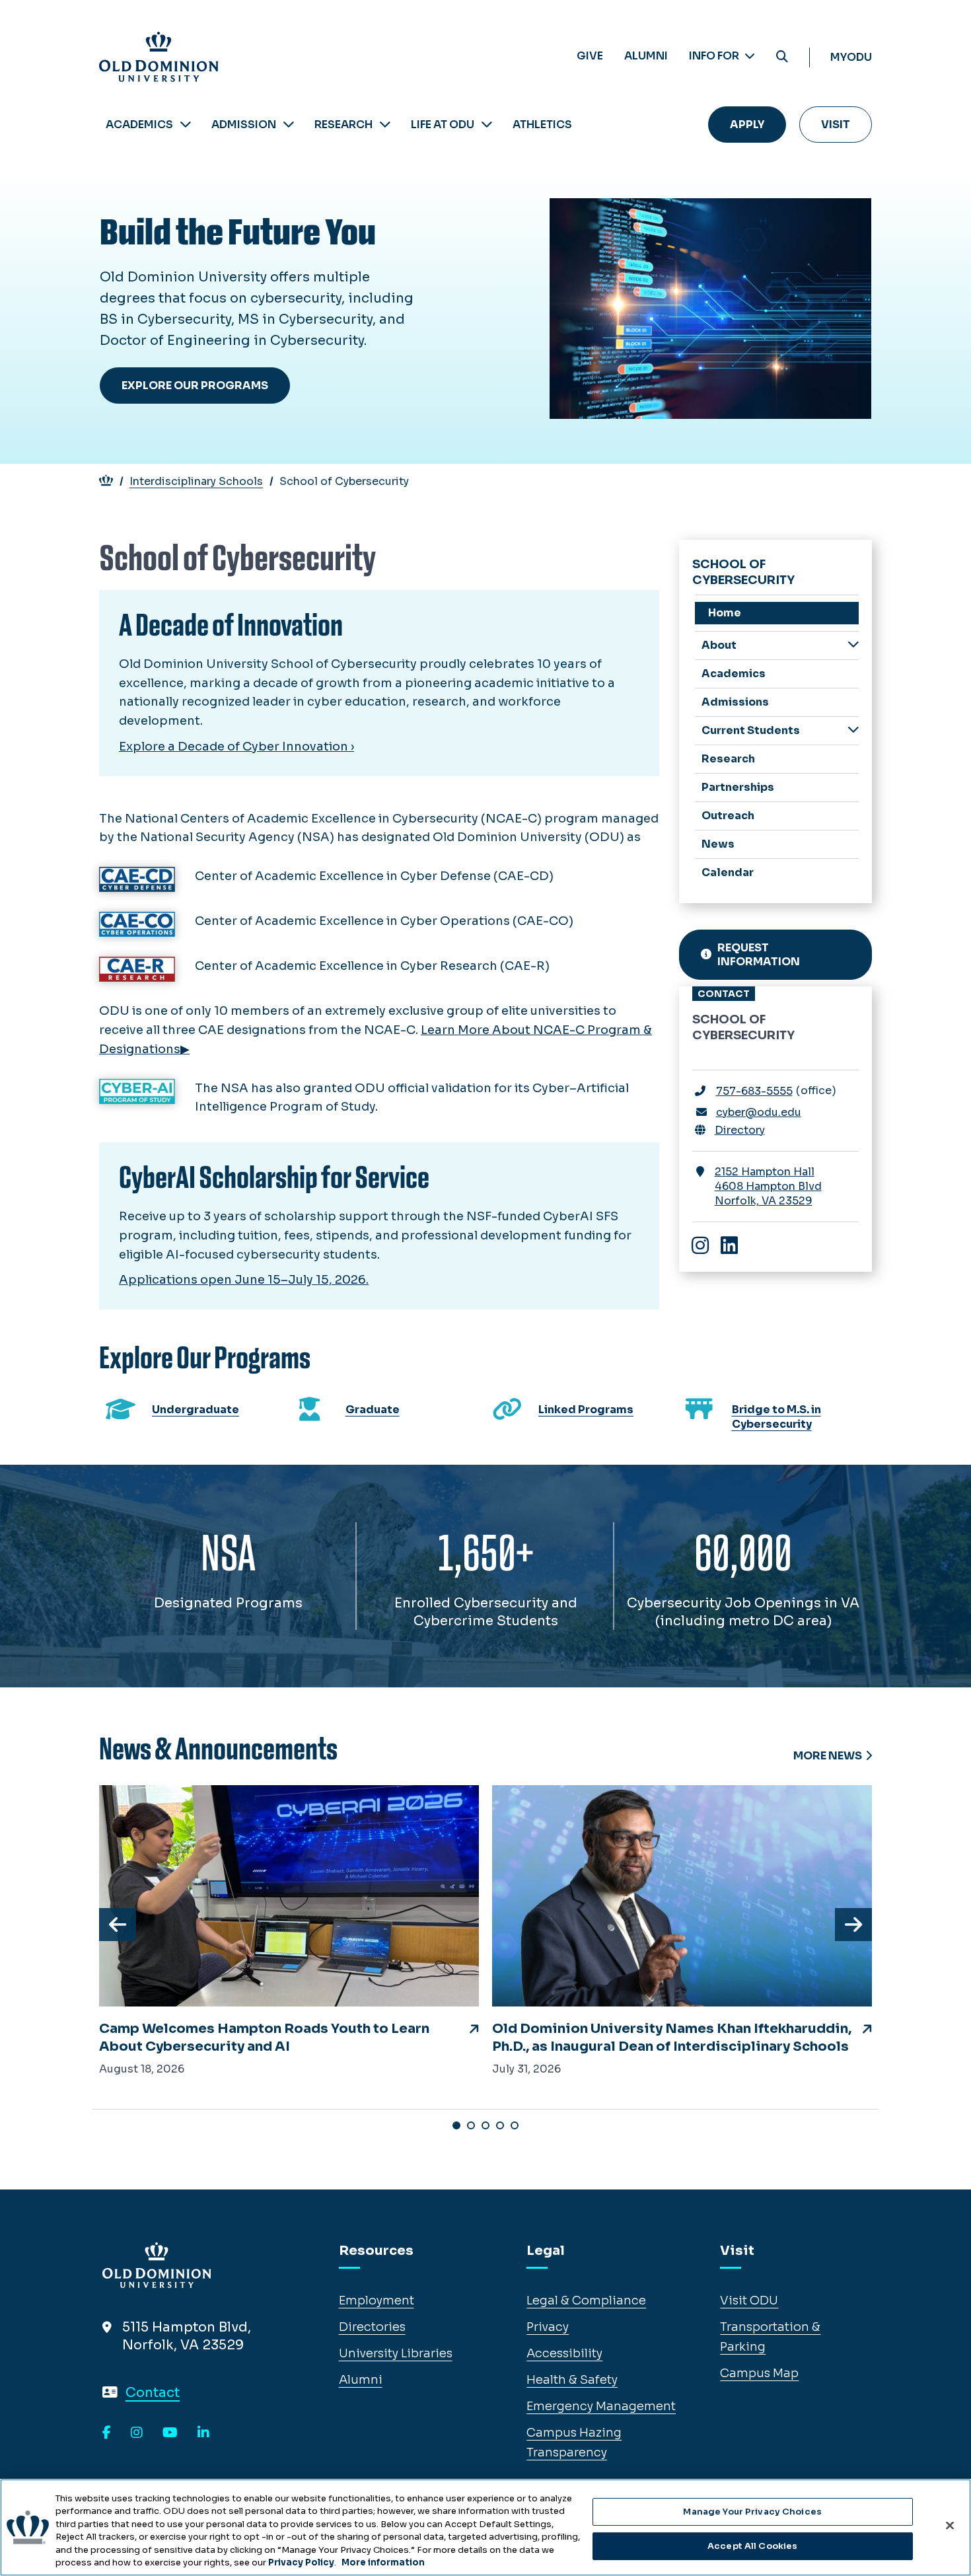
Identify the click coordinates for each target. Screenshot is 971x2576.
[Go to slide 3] (485, 2125)
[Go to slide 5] (515, 2125)
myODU (851, 57)
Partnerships (738, 787)
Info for (715, 56)
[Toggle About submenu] (853, 644)
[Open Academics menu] (186, 125)
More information (383, 2562)
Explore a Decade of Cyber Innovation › (236, 747)
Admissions (735, 702)
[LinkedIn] (203, 2433)
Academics (139, 125)
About (719, 645)
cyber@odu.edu (759, 1112)
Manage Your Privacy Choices (752, 2512)
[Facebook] (107, 2433)
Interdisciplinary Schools (196, 481)
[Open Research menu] (385, 125)
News (718, 844)
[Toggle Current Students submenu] (853, 730)
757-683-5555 (754, 1091)
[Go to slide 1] (456, 2125)
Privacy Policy (301, 2562)
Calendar (728, 872)
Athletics (542, 125)
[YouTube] (170, 2433)
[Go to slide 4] (500, 2125)
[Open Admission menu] (289, 125)
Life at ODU (443, 125)
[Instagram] (137, 2433)
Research (343, 125)
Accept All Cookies (752, 2546)
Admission (244, 125)
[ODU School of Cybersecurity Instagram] (707, 1247)
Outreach (728, 816)
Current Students (751, 730)
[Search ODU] (782, 57)
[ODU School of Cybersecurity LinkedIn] (736, 1247)
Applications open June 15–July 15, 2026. (244, 1280)
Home (725, 613)
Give (590, 56)
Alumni (646, 56)
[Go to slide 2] (471, 2125)
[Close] (950, 2526)
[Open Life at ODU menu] (487, 125)
